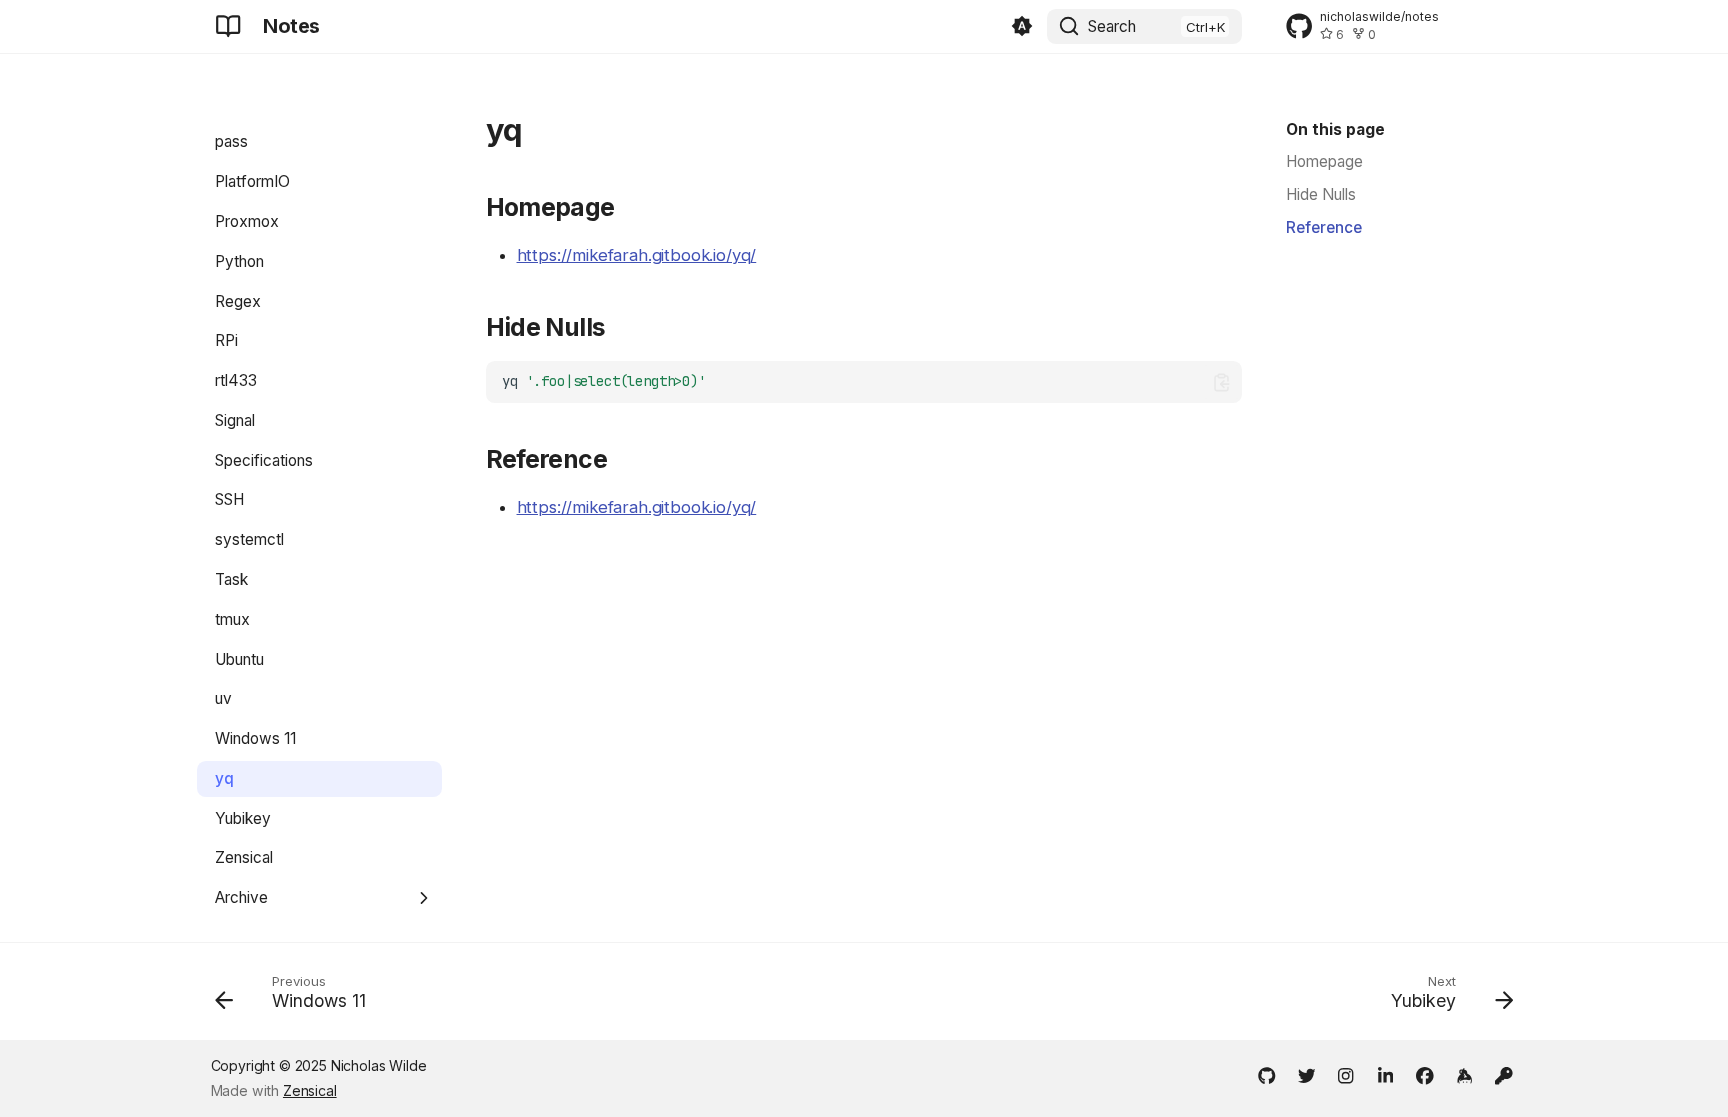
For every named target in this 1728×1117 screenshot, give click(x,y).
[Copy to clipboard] (1221, 382)
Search (1112, 26)
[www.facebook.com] (1424, 1075)
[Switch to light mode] (1023, 27)
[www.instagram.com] (1345, 1075)
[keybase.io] (1464, 1075)
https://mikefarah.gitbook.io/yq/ (637, 255)
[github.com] (1266, 1075)
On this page (1335, 129)
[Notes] (228, 26)
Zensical (310, 1090)
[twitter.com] (1306, 1075)
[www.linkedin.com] (1385, 1075)
